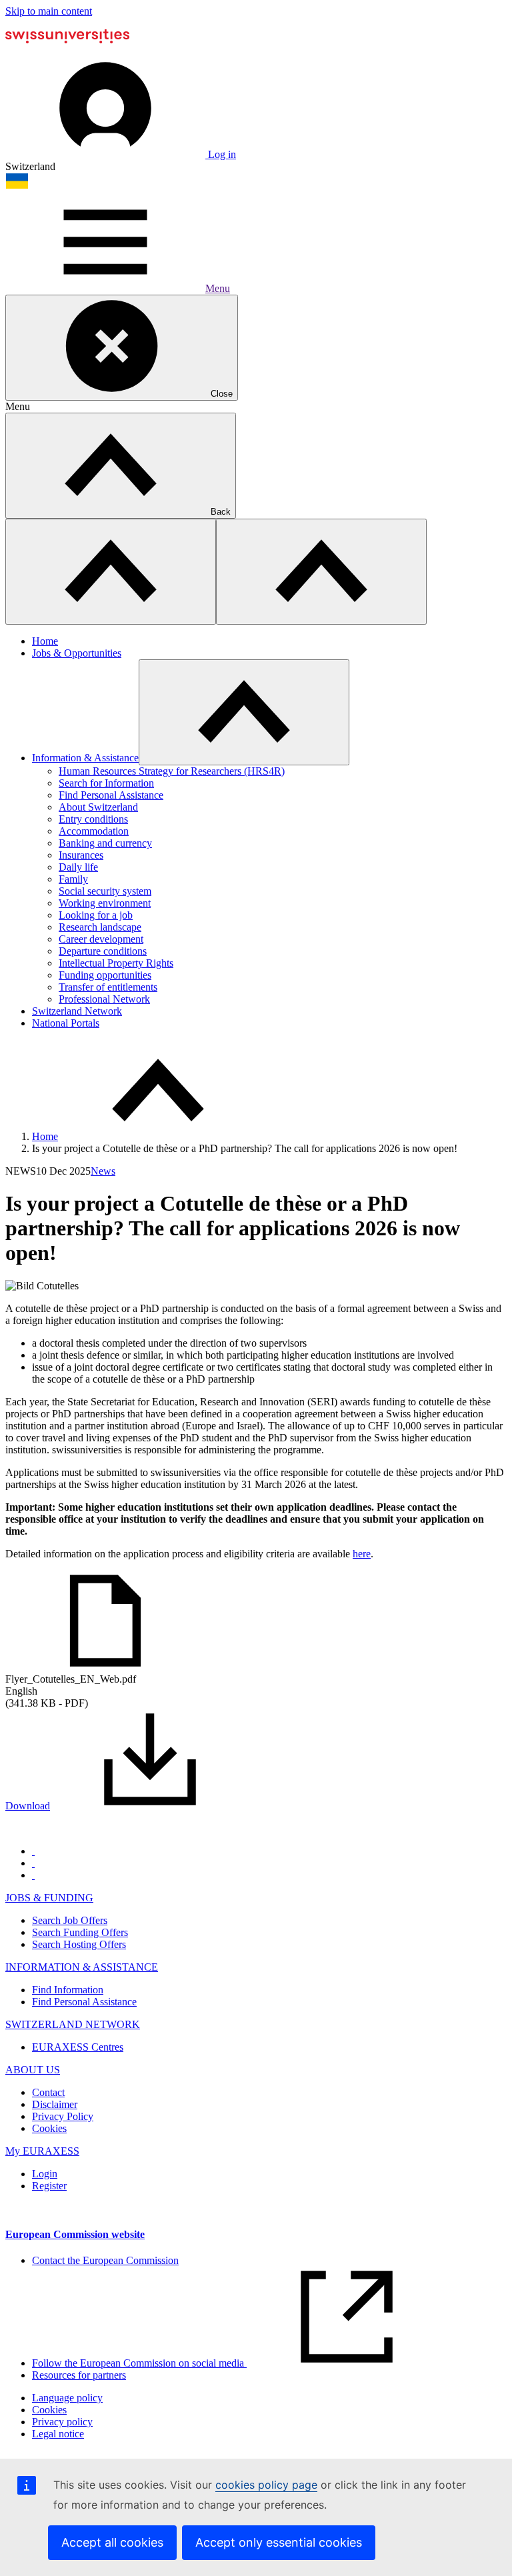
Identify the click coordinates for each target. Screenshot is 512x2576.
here (362, 1554)
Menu (218, 288)
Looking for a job (96, 915)
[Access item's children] (244, 712)
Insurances (81, 855)
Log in (221, 154)
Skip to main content (49, 11)
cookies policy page (266, 2485)
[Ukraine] (17, 186)
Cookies (49, 2128)
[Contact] (33, 1863)
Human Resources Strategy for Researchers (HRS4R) (172, 771)
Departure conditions (103, 951)
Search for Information (106, 783)
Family (73, 879)
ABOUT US (33, 2070)
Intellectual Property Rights (116, 963)
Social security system (105, 891)
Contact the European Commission (105, 2260)
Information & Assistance (85, 758)
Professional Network (104, 999)
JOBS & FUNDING (49, 1898)
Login (45, 2174)
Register (49, 2186)
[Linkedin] (33, 1875)
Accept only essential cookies (279, 2542)
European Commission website (75, 2234)
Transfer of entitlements (108, 987)
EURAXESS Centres (78, 2047)
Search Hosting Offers (79, 1944)
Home (45, 641)
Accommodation (94, 831)
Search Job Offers (70, 1920)
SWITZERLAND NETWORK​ (73, 2024)
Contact (48, 2092)
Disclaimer (55, 2104)
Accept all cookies (112, 2542)
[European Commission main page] (67, 52)
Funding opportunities (105, 975)
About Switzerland (98, 807)
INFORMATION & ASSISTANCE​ (82, 1967)
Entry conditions (93, 819)
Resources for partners (79, 2375)
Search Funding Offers (80, 1932)
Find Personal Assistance (111, 795)
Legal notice (58, 2434)
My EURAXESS (42, 2151)
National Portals (66, 1023)
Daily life (78, 867)
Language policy (67, 2398)
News (103, 1171)
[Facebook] (33, 1851)
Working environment (105, 903)
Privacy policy (62, 2422)
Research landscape (100, 927)
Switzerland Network (77, 1011)
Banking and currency (105, 843)
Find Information (68, 1990)
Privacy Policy (63, 2116)
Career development (101, 939)
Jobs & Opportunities (77, 653)
